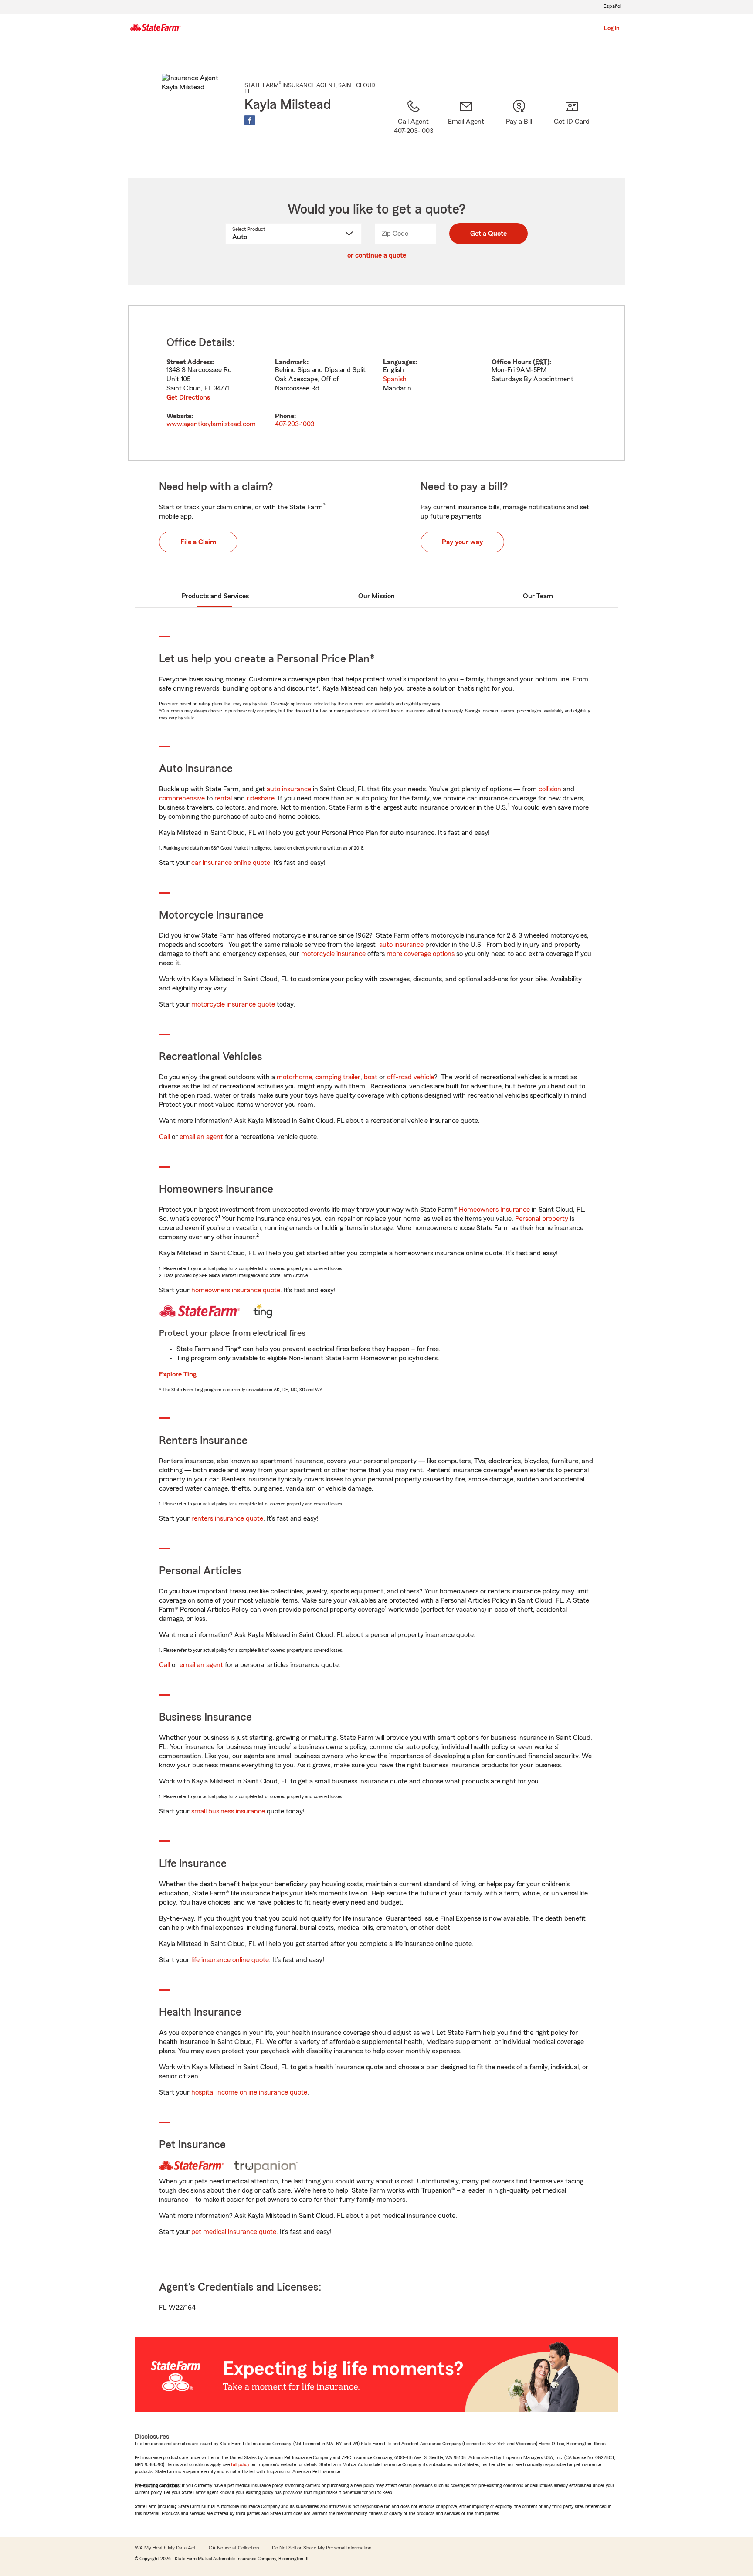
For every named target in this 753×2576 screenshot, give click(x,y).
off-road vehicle (410, 1077)
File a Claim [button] (198, 542)
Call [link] (165, 1137)
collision (550, 789)
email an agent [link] (201, 1137)
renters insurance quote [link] (227, 1518)
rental (223, 798)
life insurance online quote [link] (230, 1960)
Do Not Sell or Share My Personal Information (322, 2548)
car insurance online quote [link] (231, 863)
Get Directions (188, 397)
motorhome (294, 1077)
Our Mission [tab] (376, 596)
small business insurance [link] (228, 1811)
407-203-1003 (295, 424)
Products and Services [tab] (215, 596)
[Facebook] (250, 120)
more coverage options (421, 954)
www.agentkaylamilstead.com (211, 424)
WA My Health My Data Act (165, 2548)
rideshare (261, 798)
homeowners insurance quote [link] (236, 1290)
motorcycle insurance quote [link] (233, 1004)
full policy (240, 2464)
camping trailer (338, 1077)
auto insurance (289, 789)
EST (541, 362)
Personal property (542, 1219)
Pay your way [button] (462, 542)
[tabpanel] (376, 383)
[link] (466, 128)
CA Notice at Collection (234, 2548)
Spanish (395, 379)
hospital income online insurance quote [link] (249, 2092)
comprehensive (182, 798)
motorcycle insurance (333, 954)
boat (371, 1077)
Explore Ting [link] (178, 1374)
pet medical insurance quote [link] (234, 2232)
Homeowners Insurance (494, 1210)
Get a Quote (488, 234)
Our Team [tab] (538, 596)
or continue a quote (377, 255)
